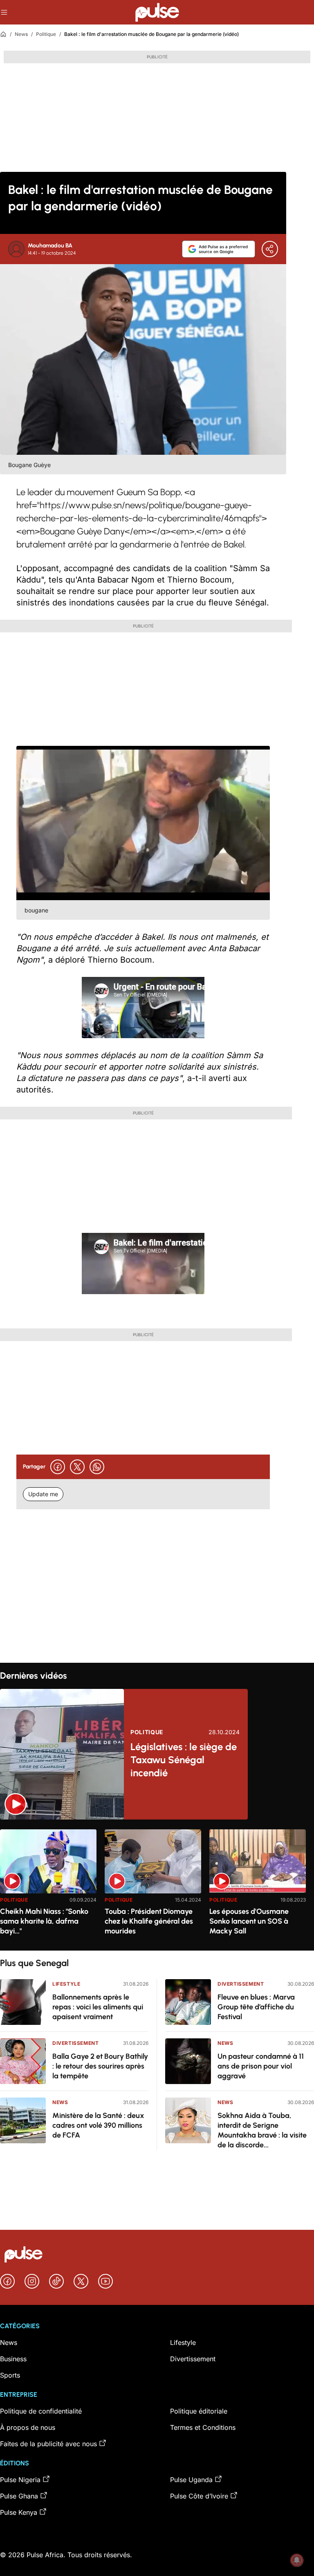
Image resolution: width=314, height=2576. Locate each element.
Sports (10, 2375)
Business (13, 2359)
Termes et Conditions (203, 2427)
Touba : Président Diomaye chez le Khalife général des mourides (149, 1921)
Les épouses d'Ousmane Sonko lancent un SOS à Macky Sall (249, 1921)
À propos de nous (28, 2427)
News (21, 34)
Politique (46, 34)
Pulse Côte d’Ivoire (199, 2496)
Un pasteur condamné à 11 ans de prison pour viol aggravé (261, 2066)
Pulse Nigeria (20, 2480)
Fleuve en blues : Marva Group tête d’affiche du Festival (256, 2007)
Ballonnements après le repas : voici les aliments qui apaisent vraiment (98, 2007)
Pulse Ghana (19, 2496)
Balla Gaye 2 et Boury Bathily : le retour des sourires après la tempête (100, 2066)
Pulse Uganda (191, 2480)
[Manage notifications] (297, 2560)
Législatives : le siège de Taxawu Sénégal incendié (184, 1760)
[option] (48, 1887)
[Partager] (270, 249)
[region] (157, 1885)
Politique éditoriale (199, 2411)
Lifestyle (66, 1984)
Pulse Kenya (19, 2512)
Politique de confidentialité (41, 2411)
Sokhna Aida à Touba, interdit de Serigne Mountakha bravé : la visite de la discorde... (262, 2130)
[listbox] (157, 1885)
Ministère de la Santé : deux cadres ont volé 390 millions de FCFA (98, 2125)
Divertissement (75, 2043)
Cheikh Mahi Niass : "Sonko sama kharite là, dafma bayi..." (44, 1921)
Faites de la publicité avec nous (48, 2444)
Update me (43, 1494)
